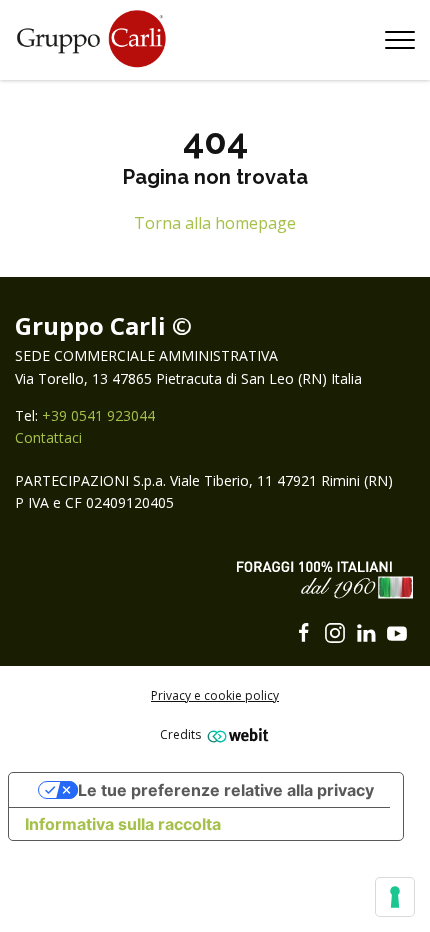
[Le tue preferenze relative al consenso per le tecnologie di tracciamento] (395, 897)
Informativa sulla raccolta (123, 824)
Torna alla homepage (215, 223)
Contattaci (48, 437)
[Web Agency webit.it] (235, 734)
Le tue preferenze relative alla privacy (226, 790)
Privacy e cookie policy (215, 695)
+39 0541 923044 (98, 415)
